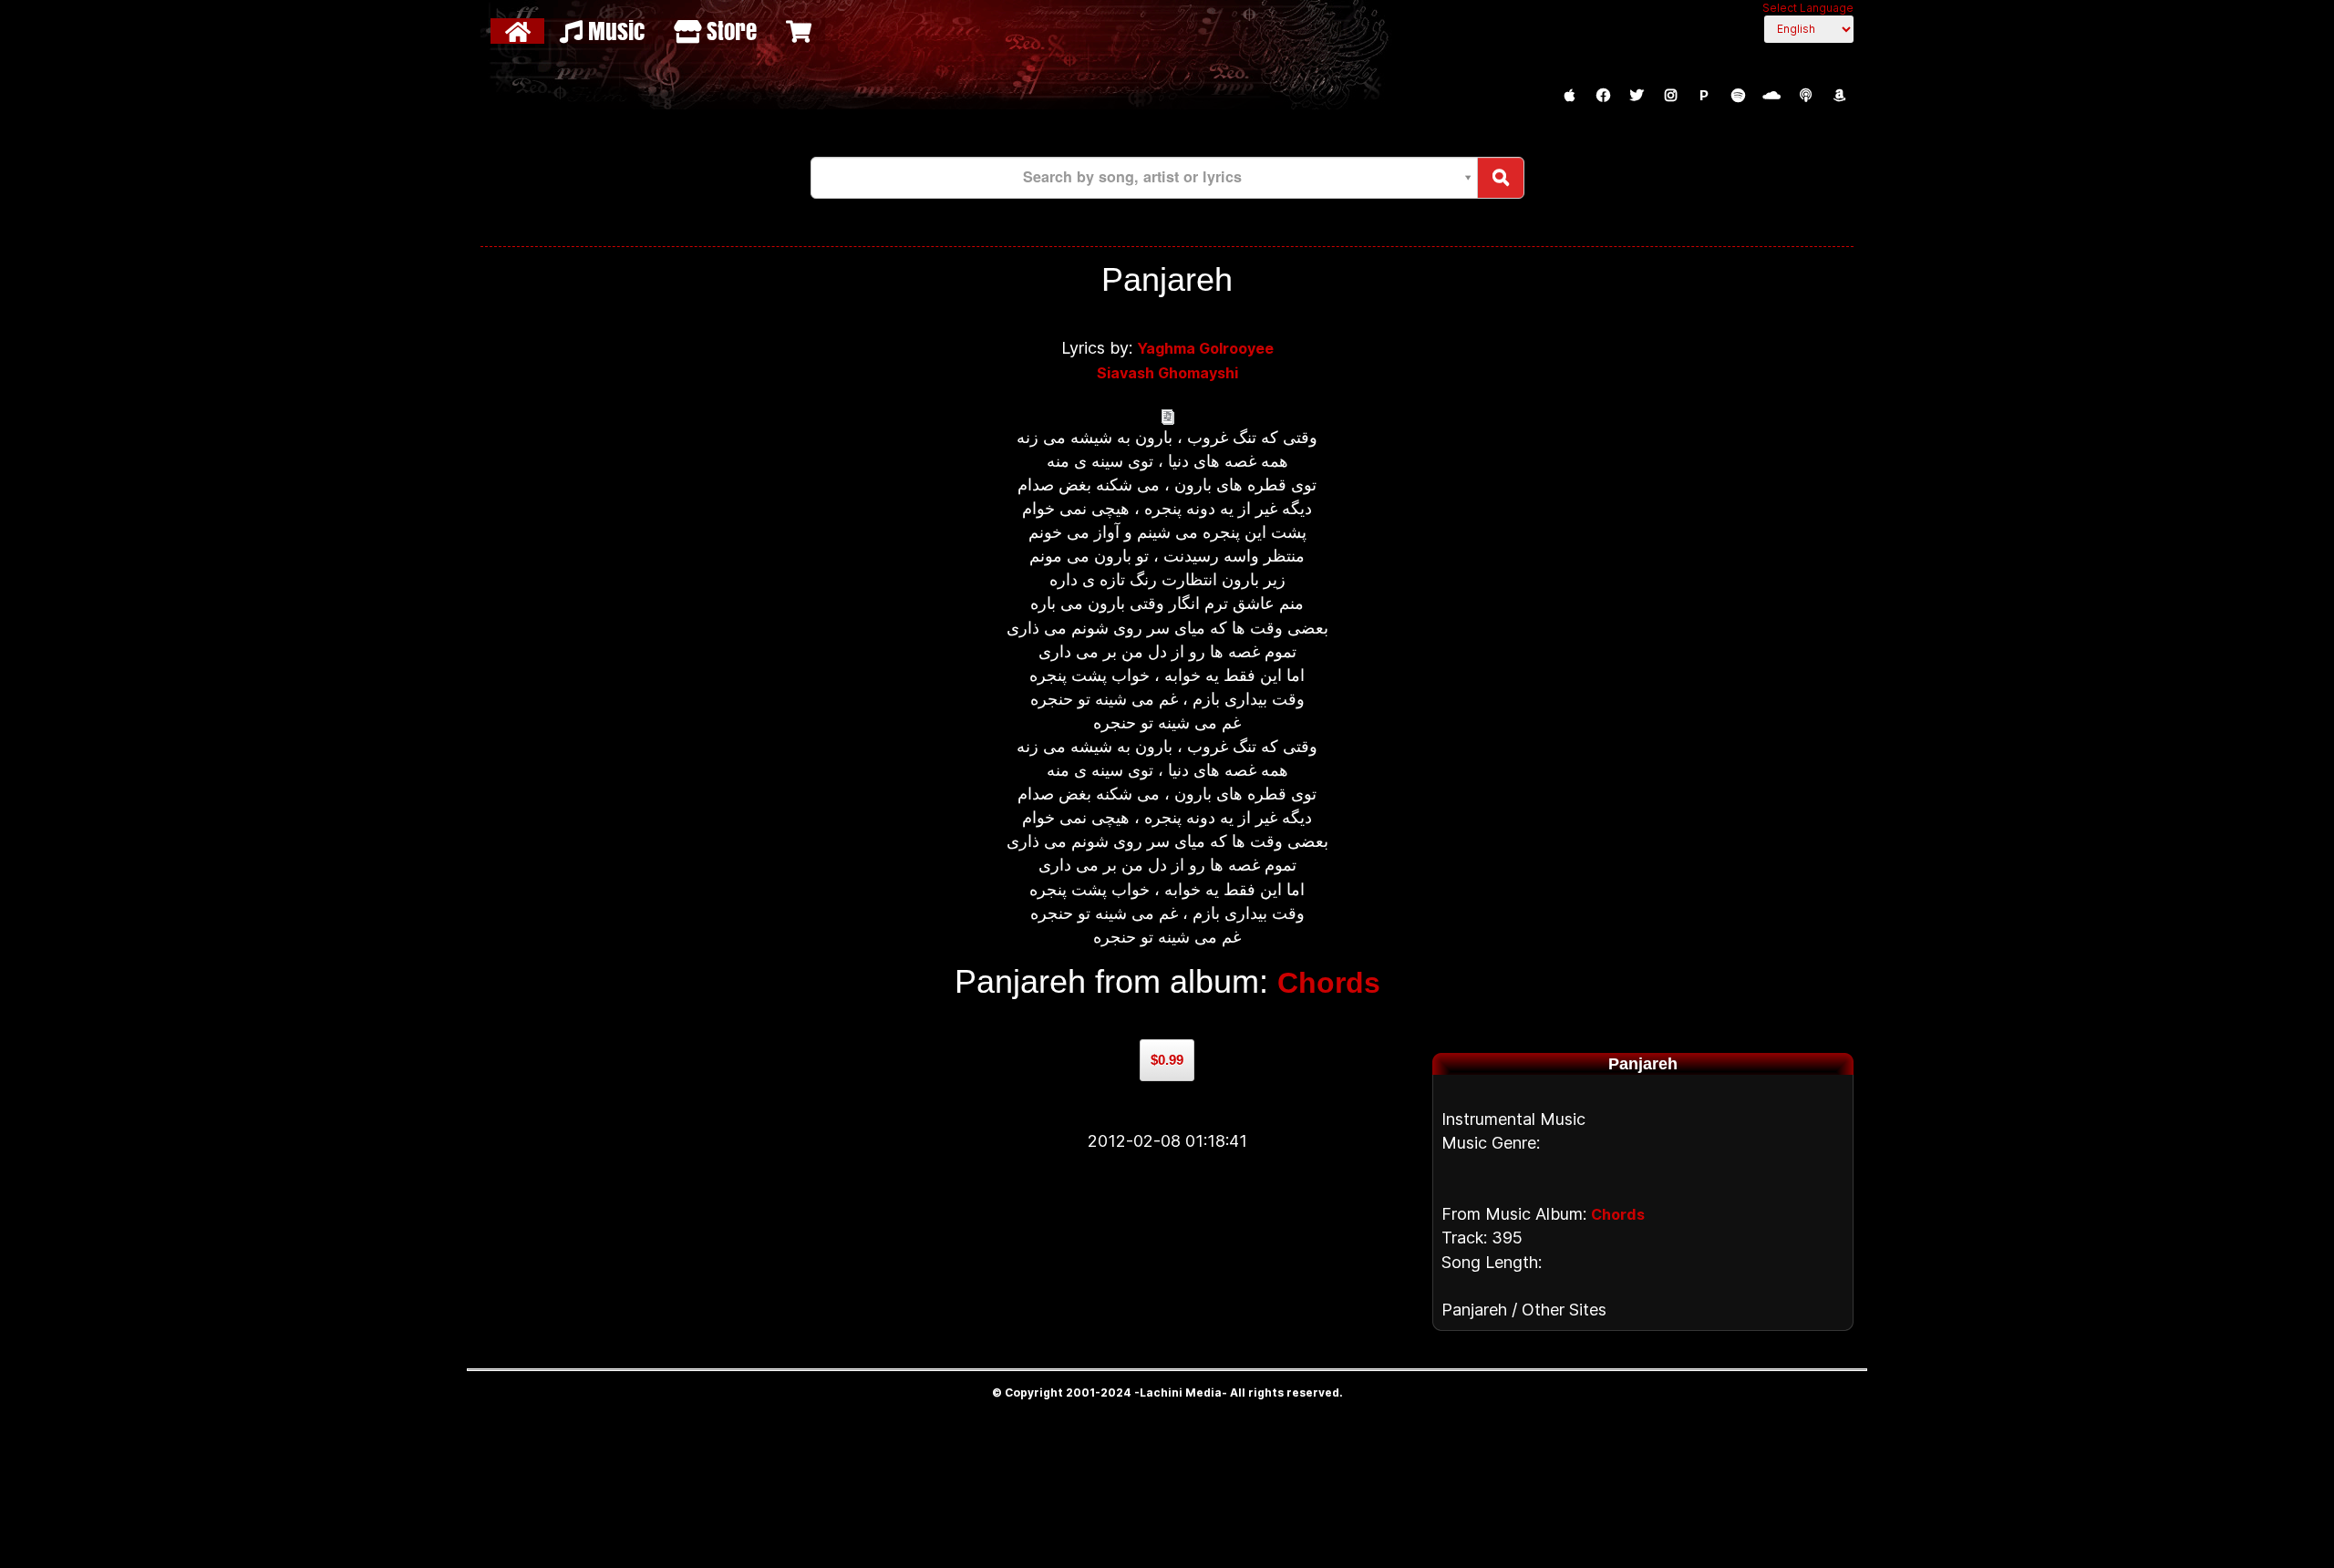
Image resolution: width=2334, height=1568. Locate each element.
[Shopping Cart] (801, 31)
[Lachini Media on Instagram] (1670, 96)
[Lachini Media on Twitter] (1637, 96)
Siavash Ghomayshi (1167, 373)
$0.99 (1167, 1060)
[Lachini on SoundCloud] (1771, 96)
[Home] (520, 31)
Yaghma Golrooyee (1205, 348)
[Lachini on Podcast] (1805, 96)
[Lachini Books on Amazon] (1839, 96)
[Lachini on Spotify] (1738, 96)
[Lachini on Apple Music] (1569, 96)
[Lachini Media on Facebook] (1603, 96)
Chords (1329, 983)
